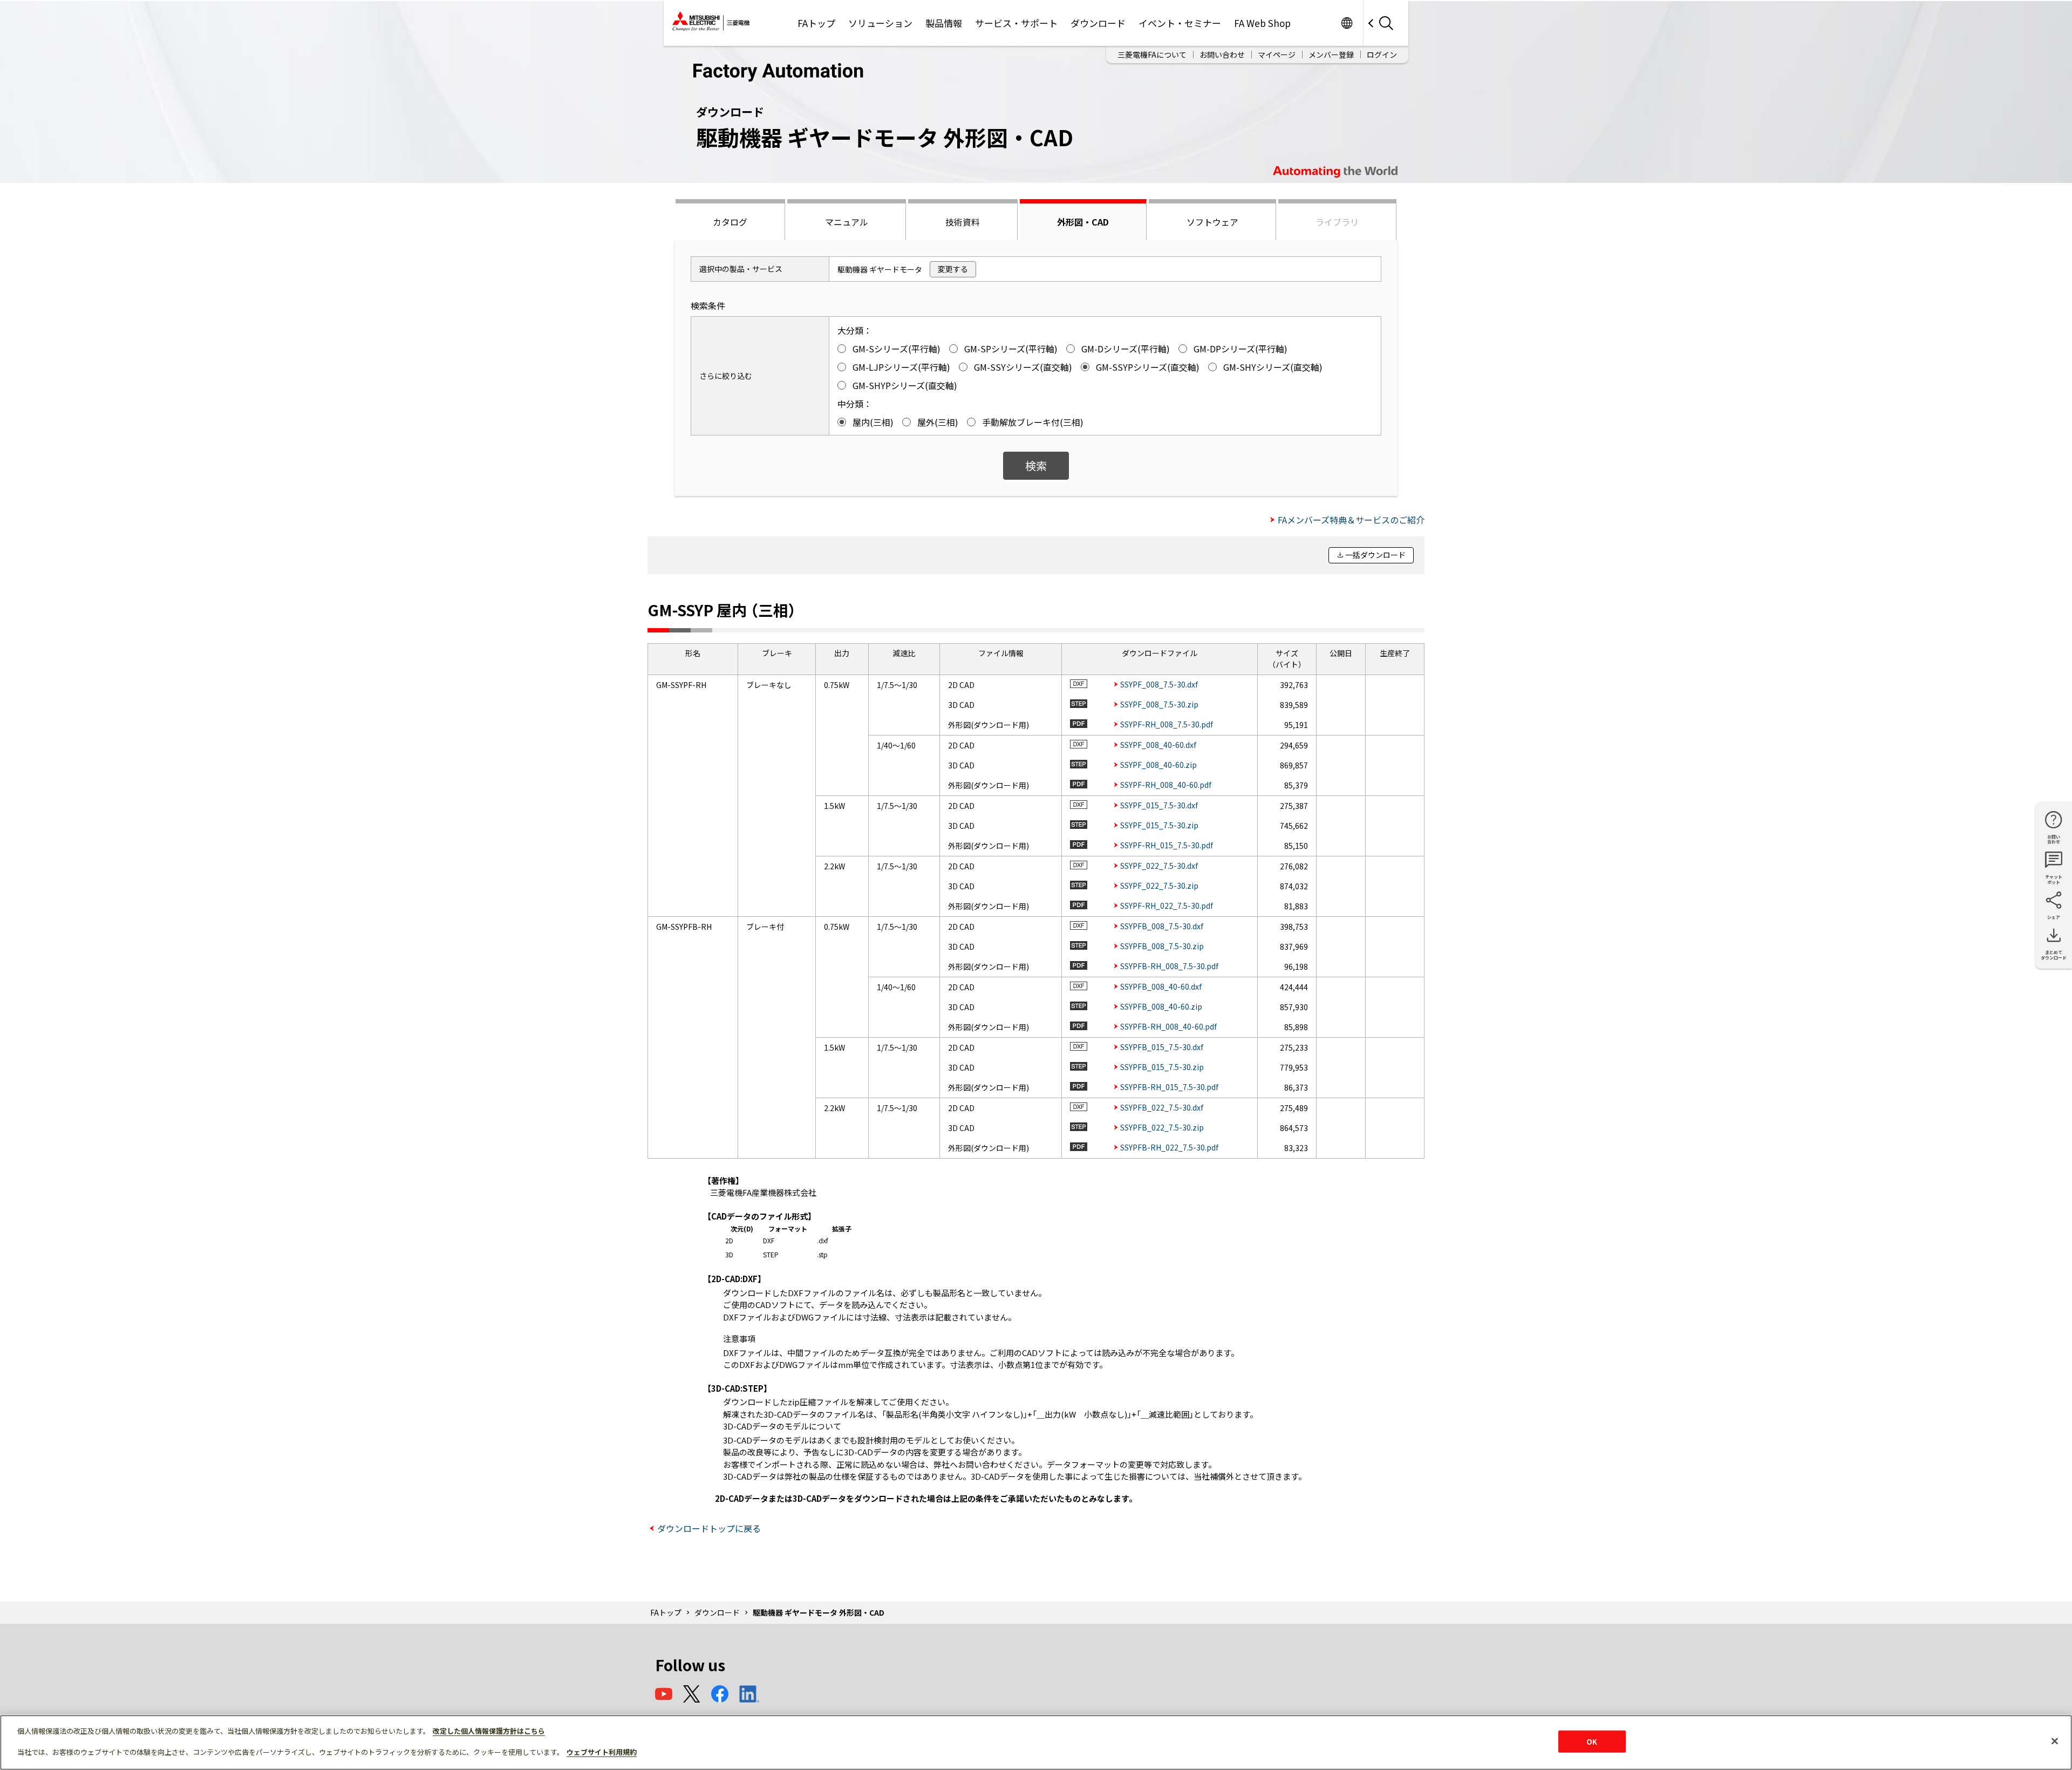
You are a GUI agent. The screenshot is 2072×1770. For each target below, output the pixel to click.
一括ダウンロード (1375, 555)
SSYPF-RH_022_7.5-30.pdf (1167, 906)
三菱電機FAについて (1152, 55)
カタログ (730, 222)
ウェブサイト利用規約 (602, 1752)
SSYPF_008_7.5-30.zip (1159, 704)
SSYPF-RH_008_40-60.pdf (1166, 785)
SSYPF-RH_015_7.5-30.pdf (1167, 845)
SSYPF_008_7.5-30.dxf (1159, 684)
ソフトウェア (1212, 222)
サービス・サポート (1016, 23)
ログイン (1382, 55)
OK (1592, 1742)
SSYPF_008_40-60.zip (1158, 765)
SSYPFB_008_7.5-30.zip (1162, 946)
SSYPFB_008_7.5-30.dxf (1162, 926)
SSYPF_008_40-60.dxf (1158, 745)
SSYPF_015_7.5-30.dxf (1159, 805)
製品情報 (944, 23)
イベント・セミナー (1180, 23)
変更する (953, 269)
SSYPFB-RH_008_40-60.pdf (1168, 1026)
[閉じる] (2055, 1741)
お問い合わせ (1222, 55)
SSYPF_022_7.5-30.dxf (1159, 866)
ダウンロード (1098, 23)
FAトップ (816, 23)
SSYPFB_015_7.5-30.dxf (1162, 1047)
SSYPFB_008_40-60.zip (1161, 1006)
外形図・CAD (1083, 222)
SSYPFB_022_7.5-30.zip (1162, 1127)
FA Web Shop (1262, 23)
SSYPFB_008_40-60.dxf (1161, 986)
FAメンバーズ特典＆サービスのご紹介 (1351, 520)
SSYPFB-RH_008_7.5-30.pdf (1169, 966)
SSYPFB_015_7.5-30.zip (1162, 1067)
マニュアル (847, 222)
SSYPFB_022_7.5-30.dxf (1162, 1107)
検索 (1036, 465)
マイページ (1277, 55)
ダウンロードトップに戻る (709, 1528)
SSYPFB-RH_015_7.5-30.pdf (1169, 1087)
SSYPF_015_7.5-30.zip (1159, 825)
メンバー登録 (1331, 55)
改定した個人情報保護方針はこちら (489, 1731)
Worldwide (1347, 23)
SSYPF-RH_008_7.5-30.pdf (1167, 724)
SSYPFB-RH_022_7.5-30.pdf (1169, 1147)
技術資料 (963, 222)
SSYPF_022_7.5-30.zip (1159, 886)
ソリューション (880, 23)
